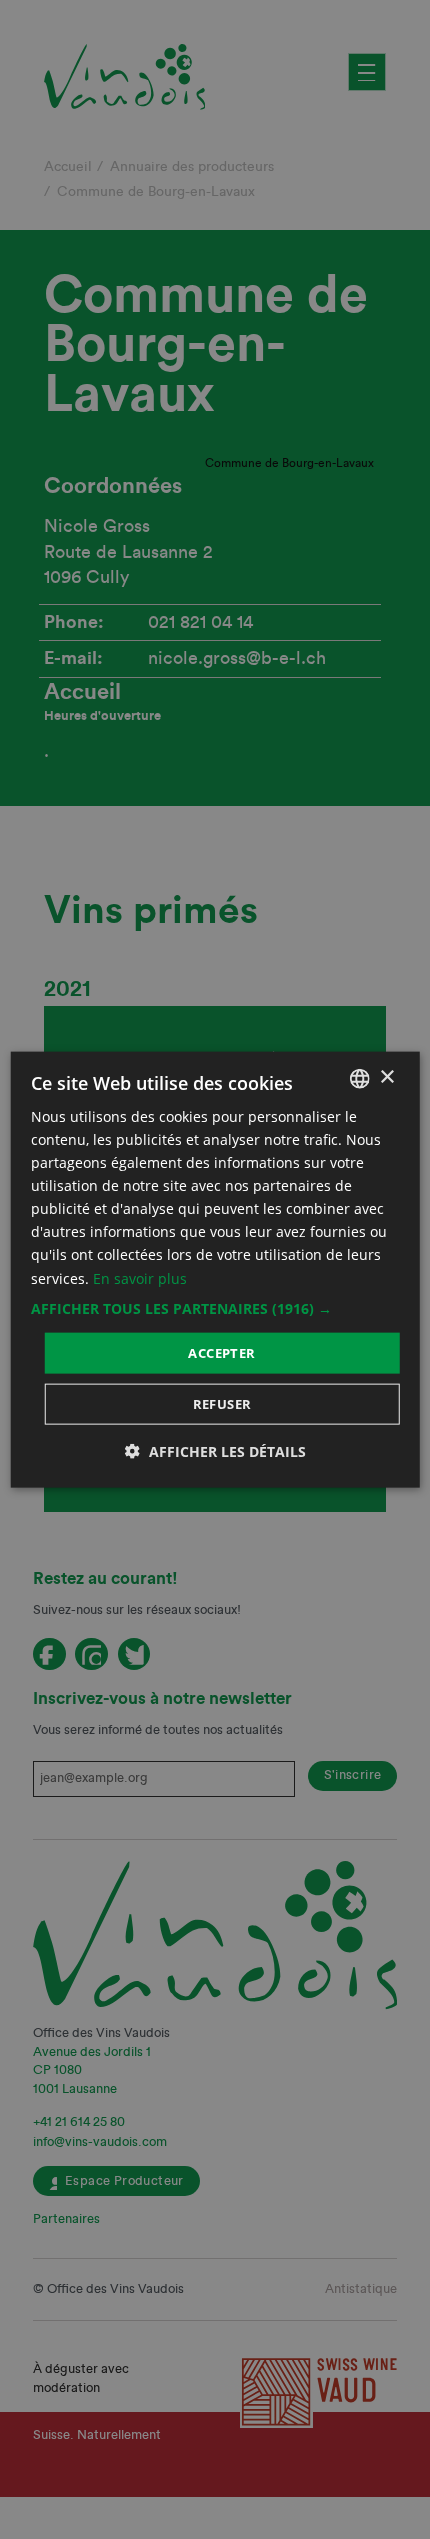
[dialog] (215, 1269)
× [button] (386, 1077)
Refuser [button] (222, 1404)
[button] (215, 1308)
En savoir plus (140, 1277)
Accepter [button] (221, 1352)
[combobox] (359, 1078)
